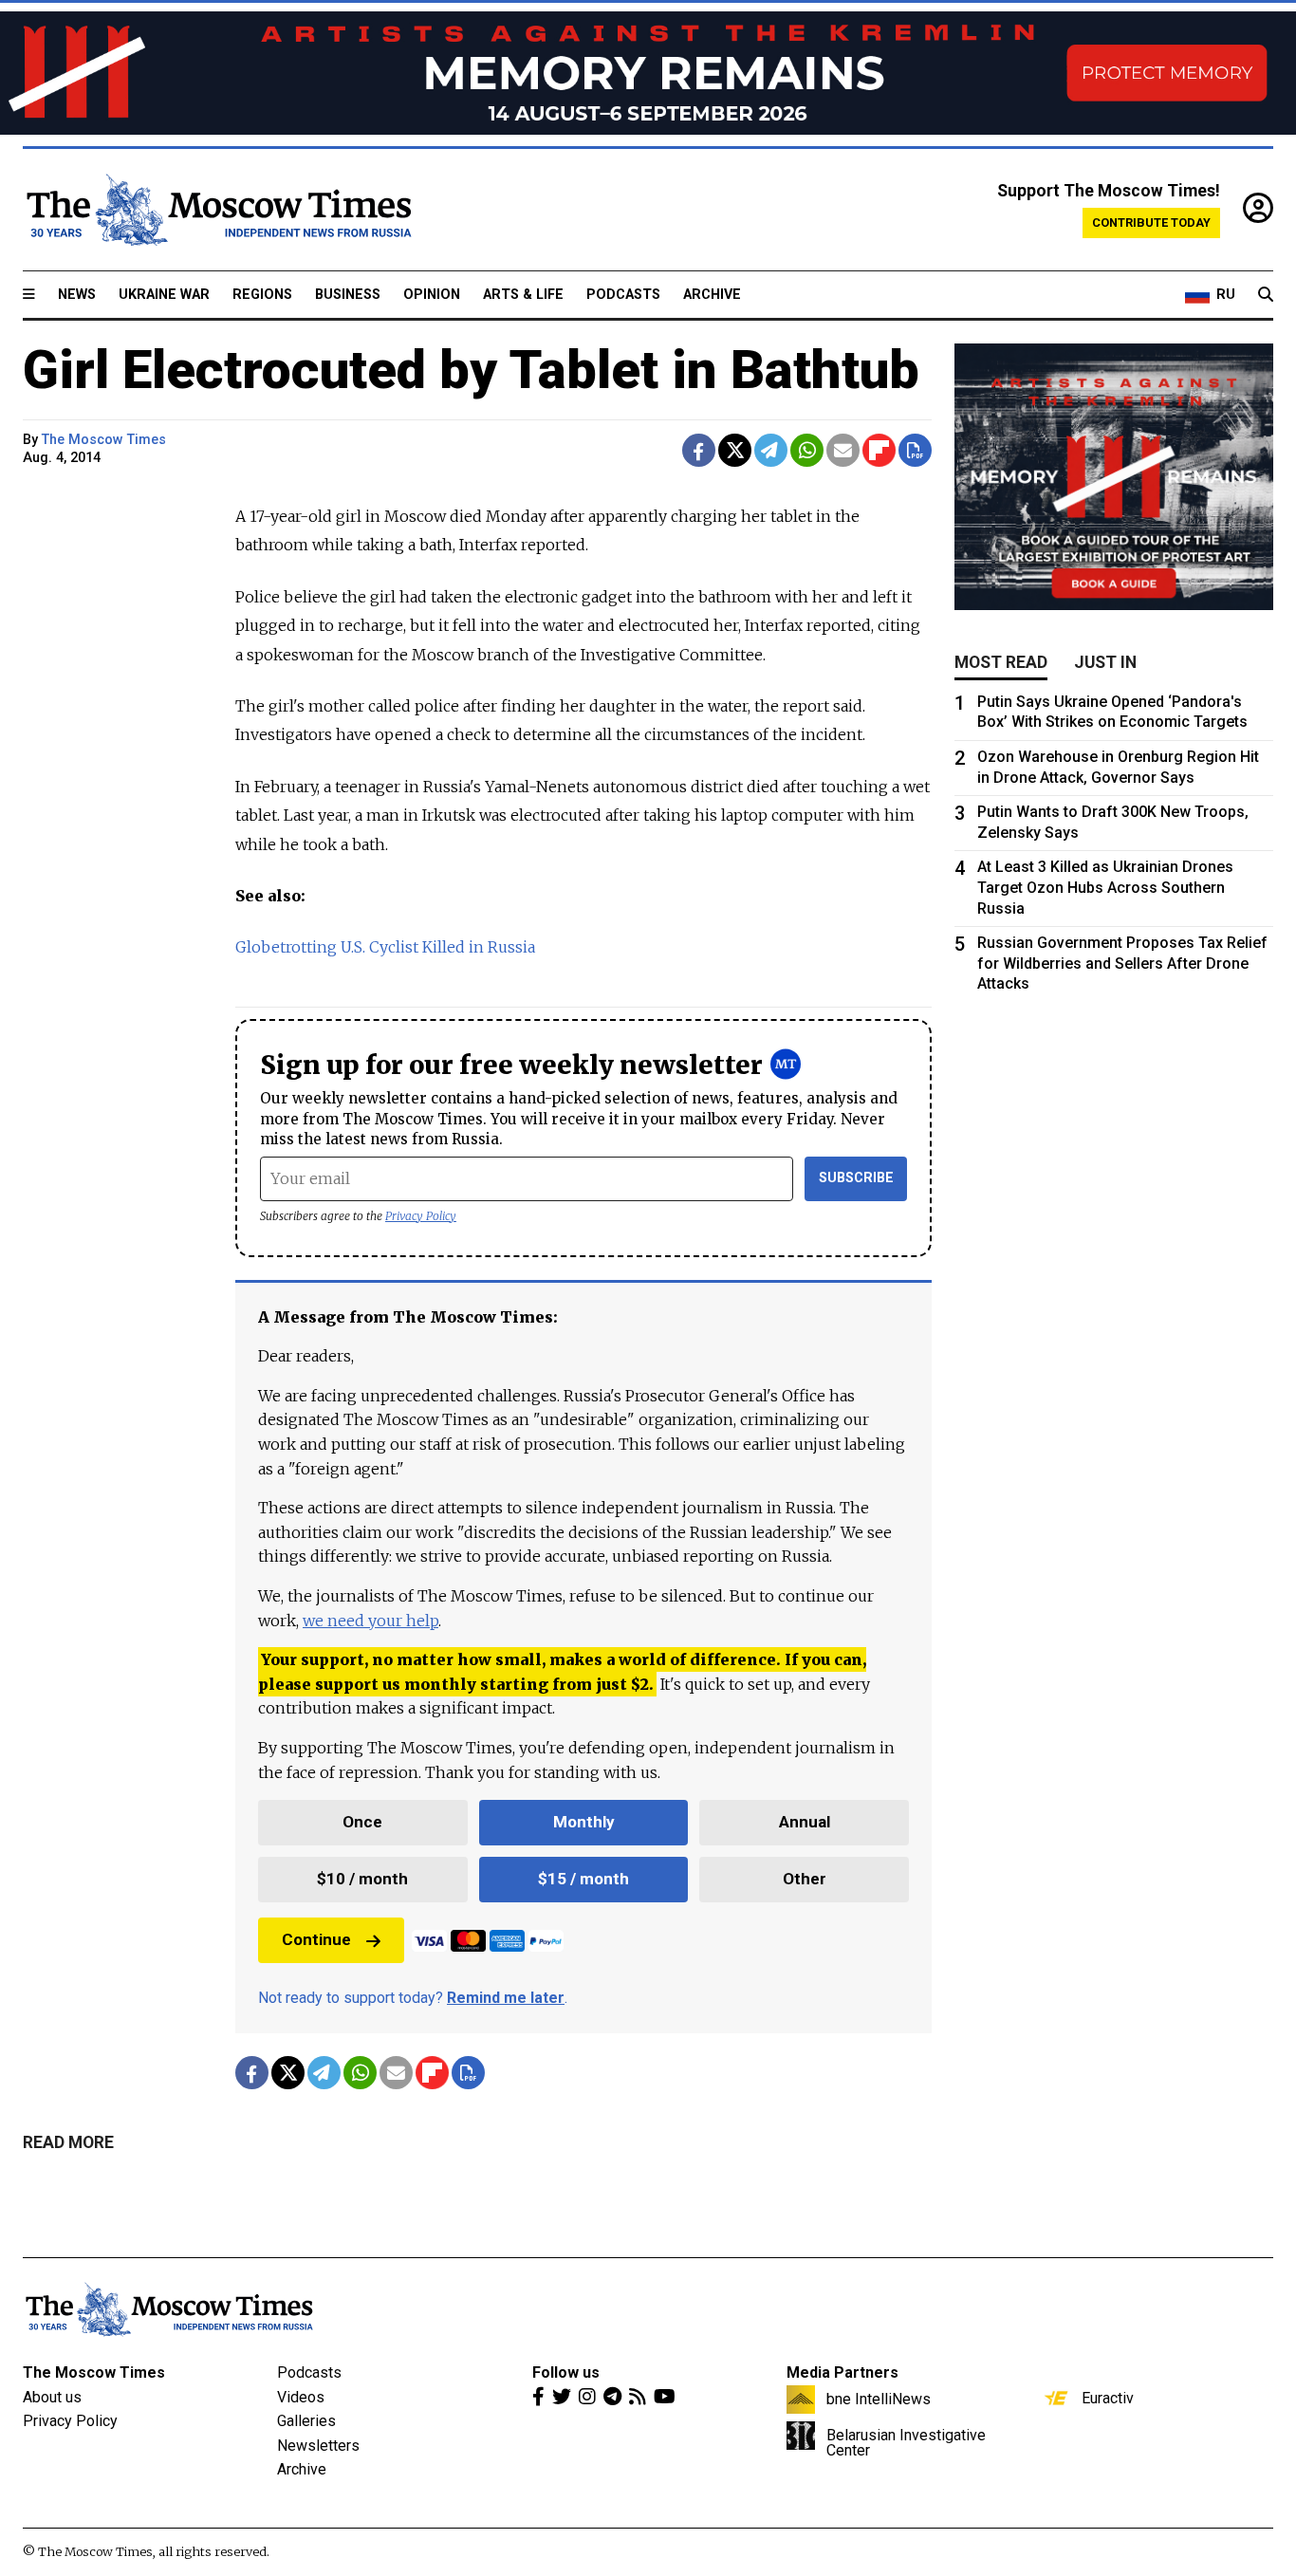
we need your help (370, 1621)
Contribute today (1151, 222)
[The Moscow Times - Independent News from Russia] (217, 210)
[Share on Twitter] (735, 450)
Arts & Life (523, 295)
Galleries (306, 2421)
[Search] (1266, 295)
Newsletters (318, 2446)
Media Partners (842, 2372)
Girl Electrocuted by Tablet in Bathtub (471, 370)
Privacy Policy (421, 1216)
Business (348, 295)
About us (52, 2397)
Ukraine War (164, 295)
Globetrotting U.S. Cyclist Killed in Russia (385, 947)
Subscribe (856, 1178)
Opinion (432, 295)
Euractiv (1108, 2398)
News (77, 295)
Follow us (566, 2372)
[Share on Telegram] (771, 450)
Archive (712, 295)
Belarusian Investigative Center (906, 2442)
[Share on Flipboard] (879, 450)
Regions (262, 295)
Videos (301, 2397)
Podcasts (623, 295)
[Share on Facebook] (699, 450)
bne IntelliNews (879, 2399)
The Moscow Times (94, 2372)
